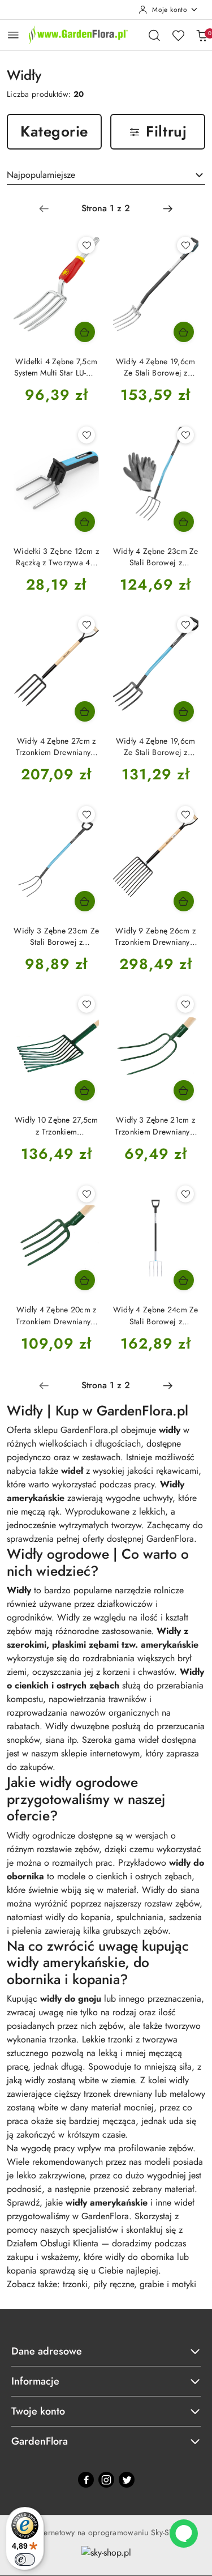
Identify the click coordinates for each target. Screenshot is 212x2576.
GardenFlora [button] (40, 2441)
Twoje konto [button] (38, 2411)
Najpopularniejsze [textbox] (41, 175)
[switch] (25, 2560)
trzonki (75, 2284)
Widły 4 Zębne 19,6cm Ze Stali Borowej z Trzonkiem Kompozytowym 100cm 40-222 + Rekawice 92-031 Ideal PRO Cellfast (156, 747)
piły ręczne (114, 2284)
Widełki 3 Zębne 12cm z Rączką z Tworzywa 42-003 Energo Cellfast (56, 557)
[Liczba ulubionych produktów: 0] (178, 35)
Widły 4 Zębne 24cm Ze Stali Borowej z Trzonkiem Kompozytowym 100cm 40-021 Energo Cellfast (156, 1315)
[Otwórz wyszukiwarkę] (154, 35)
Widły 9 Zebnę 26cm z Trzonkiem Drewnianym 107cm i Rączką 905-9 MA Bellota (155, 936)
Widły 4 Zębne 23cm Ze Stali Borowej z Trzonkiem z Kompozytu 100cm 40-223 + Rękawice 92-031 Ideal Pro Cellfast (156, 557)
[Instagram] (106, 2480)
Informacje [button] (35, 2381)
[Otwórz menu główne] (13, 35)
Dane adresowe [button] (47, 2351)
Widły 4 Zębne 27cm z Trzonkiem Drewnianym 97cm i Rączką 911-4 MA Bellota (57, 747)
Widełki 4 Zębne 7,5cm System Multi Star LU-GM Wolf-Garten (57, 367)
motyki (184, 2284)
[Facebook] (86, 2480)
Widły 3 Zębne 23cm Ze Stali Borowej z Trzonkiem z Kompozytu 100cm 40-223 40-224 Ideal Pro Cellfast (56, 936)
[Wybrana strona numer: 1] (106, 208)
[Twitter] (127, 2480)
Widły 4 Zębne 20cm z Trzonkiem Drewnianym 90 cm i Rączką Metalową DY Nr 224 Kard (57, 1315)
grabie (153, 2284)
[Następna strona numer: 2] (168, 208)
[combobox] (106, 175)
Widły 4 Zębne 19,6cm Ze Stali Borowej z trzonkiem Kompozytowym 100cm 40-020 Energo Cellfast (156, 367)
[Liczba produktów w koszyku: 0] (202, 35)
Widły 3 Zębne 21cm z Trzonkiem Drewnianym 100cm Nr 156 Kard (155, 1125)
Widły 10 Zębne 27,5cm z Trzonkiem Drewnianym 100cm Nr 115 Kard (57, 1125)
